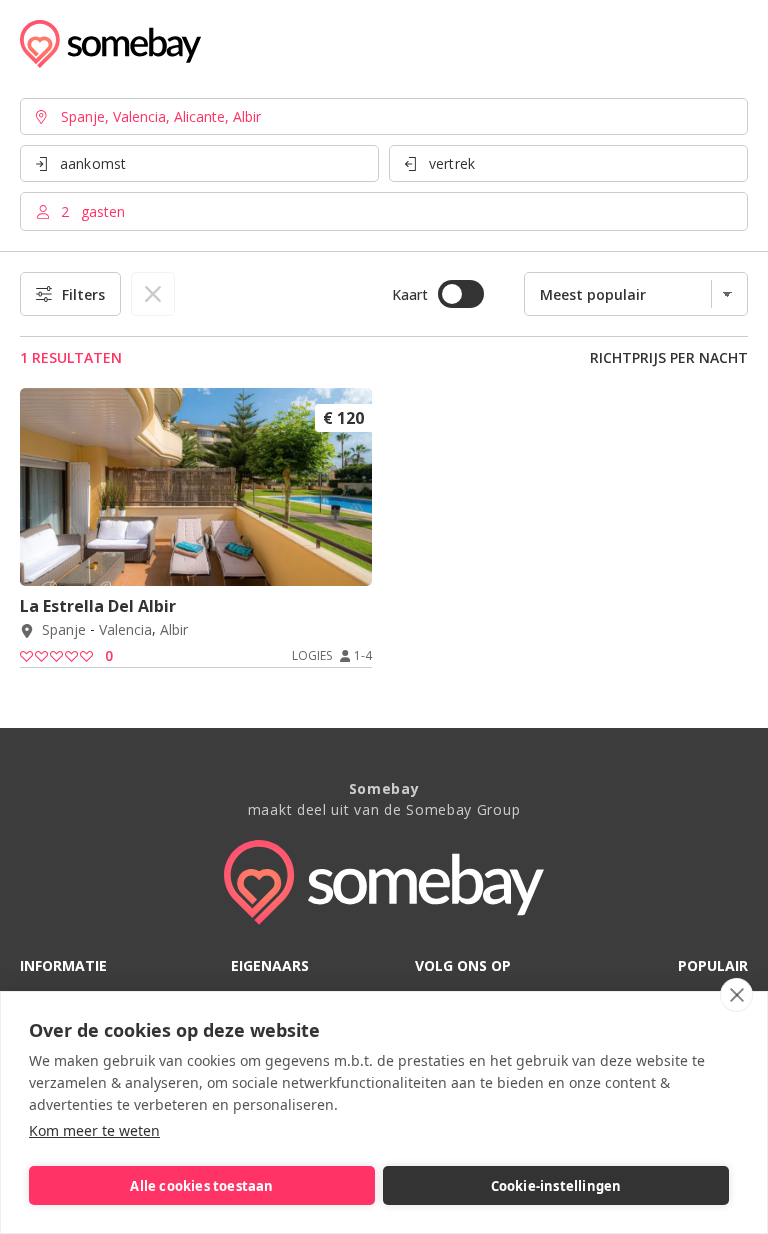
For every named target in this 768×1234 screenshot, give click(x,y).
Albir (174, 630)
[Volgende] (350, 559)
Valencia (125, 630)
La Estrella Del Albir (98, 606)
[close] (736, 995)
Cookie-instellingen (556, 1186)
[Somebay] (110, 44)
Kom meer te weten (94, 1130)
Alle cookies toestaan (201, 1186)
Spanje (64, 630)
